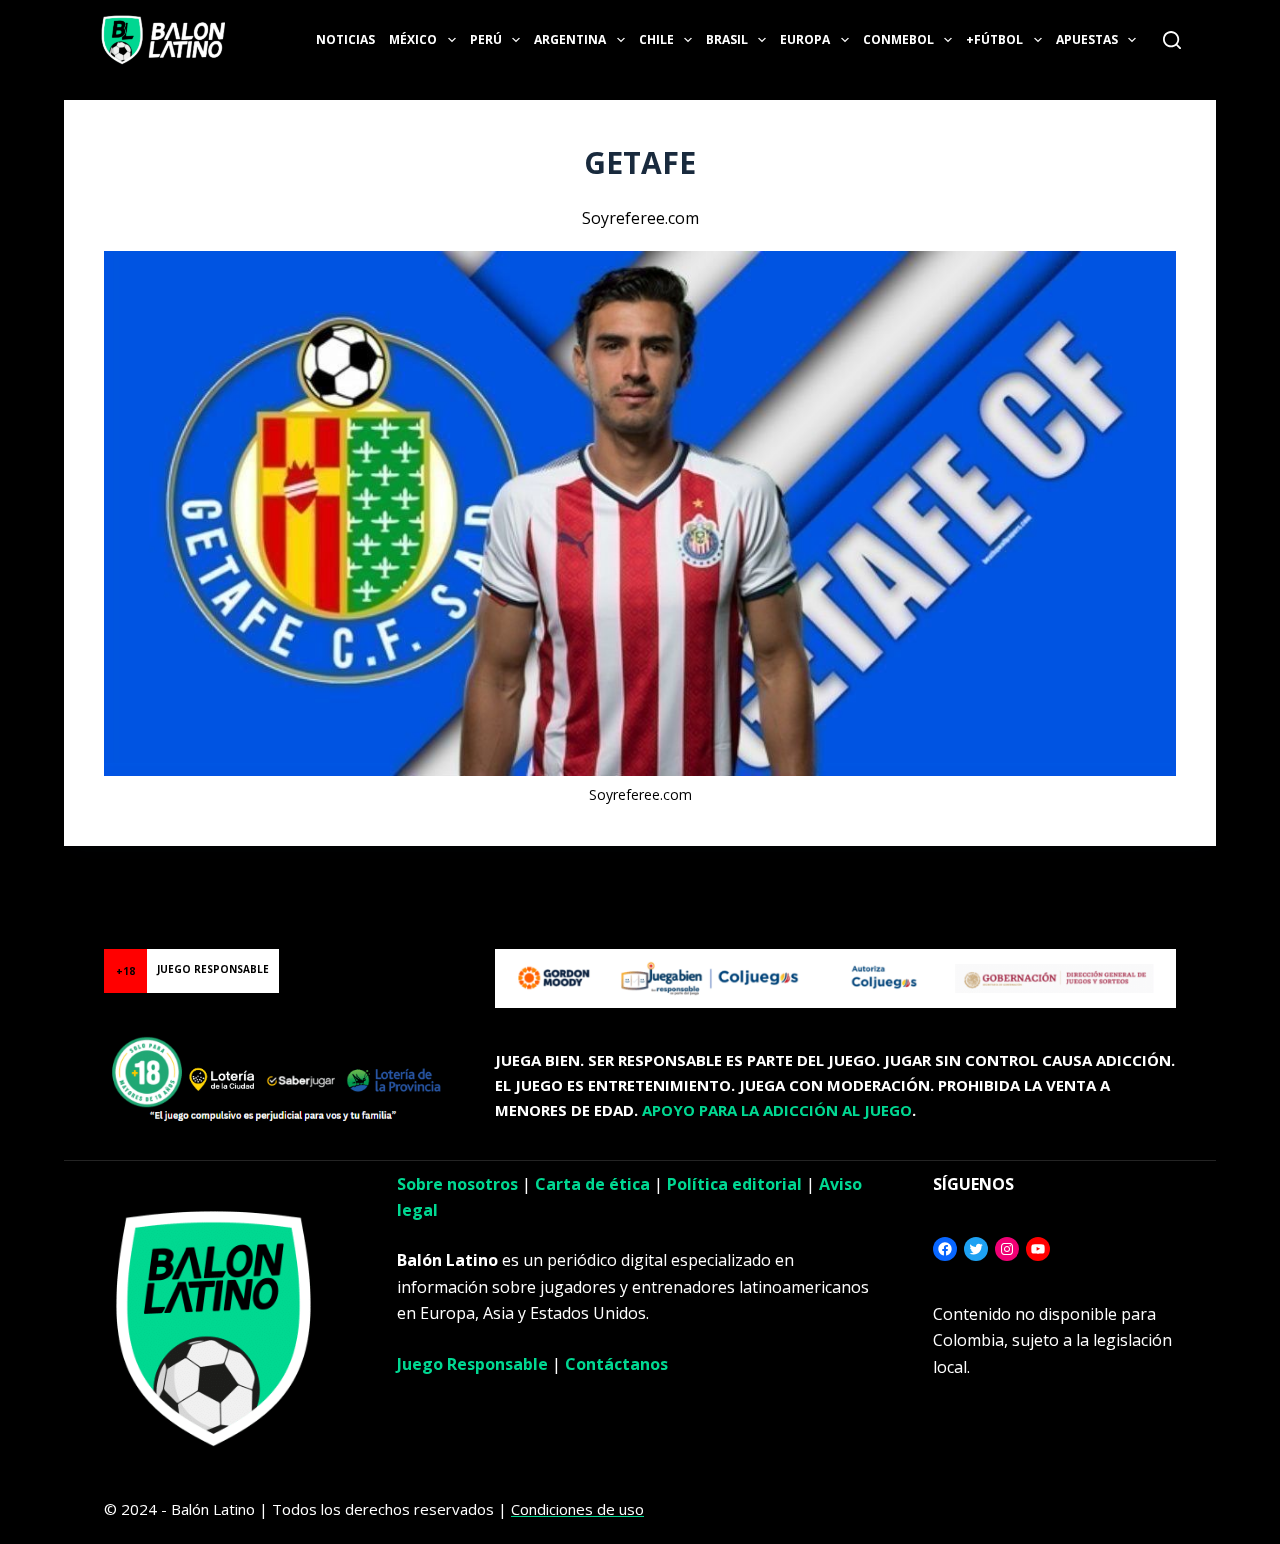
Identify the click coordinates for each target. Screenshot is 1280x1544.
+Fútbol (994, 39)
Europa (805, 39)
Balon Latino (43, 870)
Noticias (345, 39)
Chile (656, 39)
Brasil (727, 39)
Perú (486, 39)
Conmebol (898, 39)
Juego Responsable (472, 1364)
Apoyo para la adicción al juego (777, 1110)
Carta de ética (592, 1184)
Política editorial (734, 1184)
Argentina (570, 39)
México (413, 39)
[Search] (1172, 40)
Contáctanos (616, 1364)
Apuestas (1087, 39)
